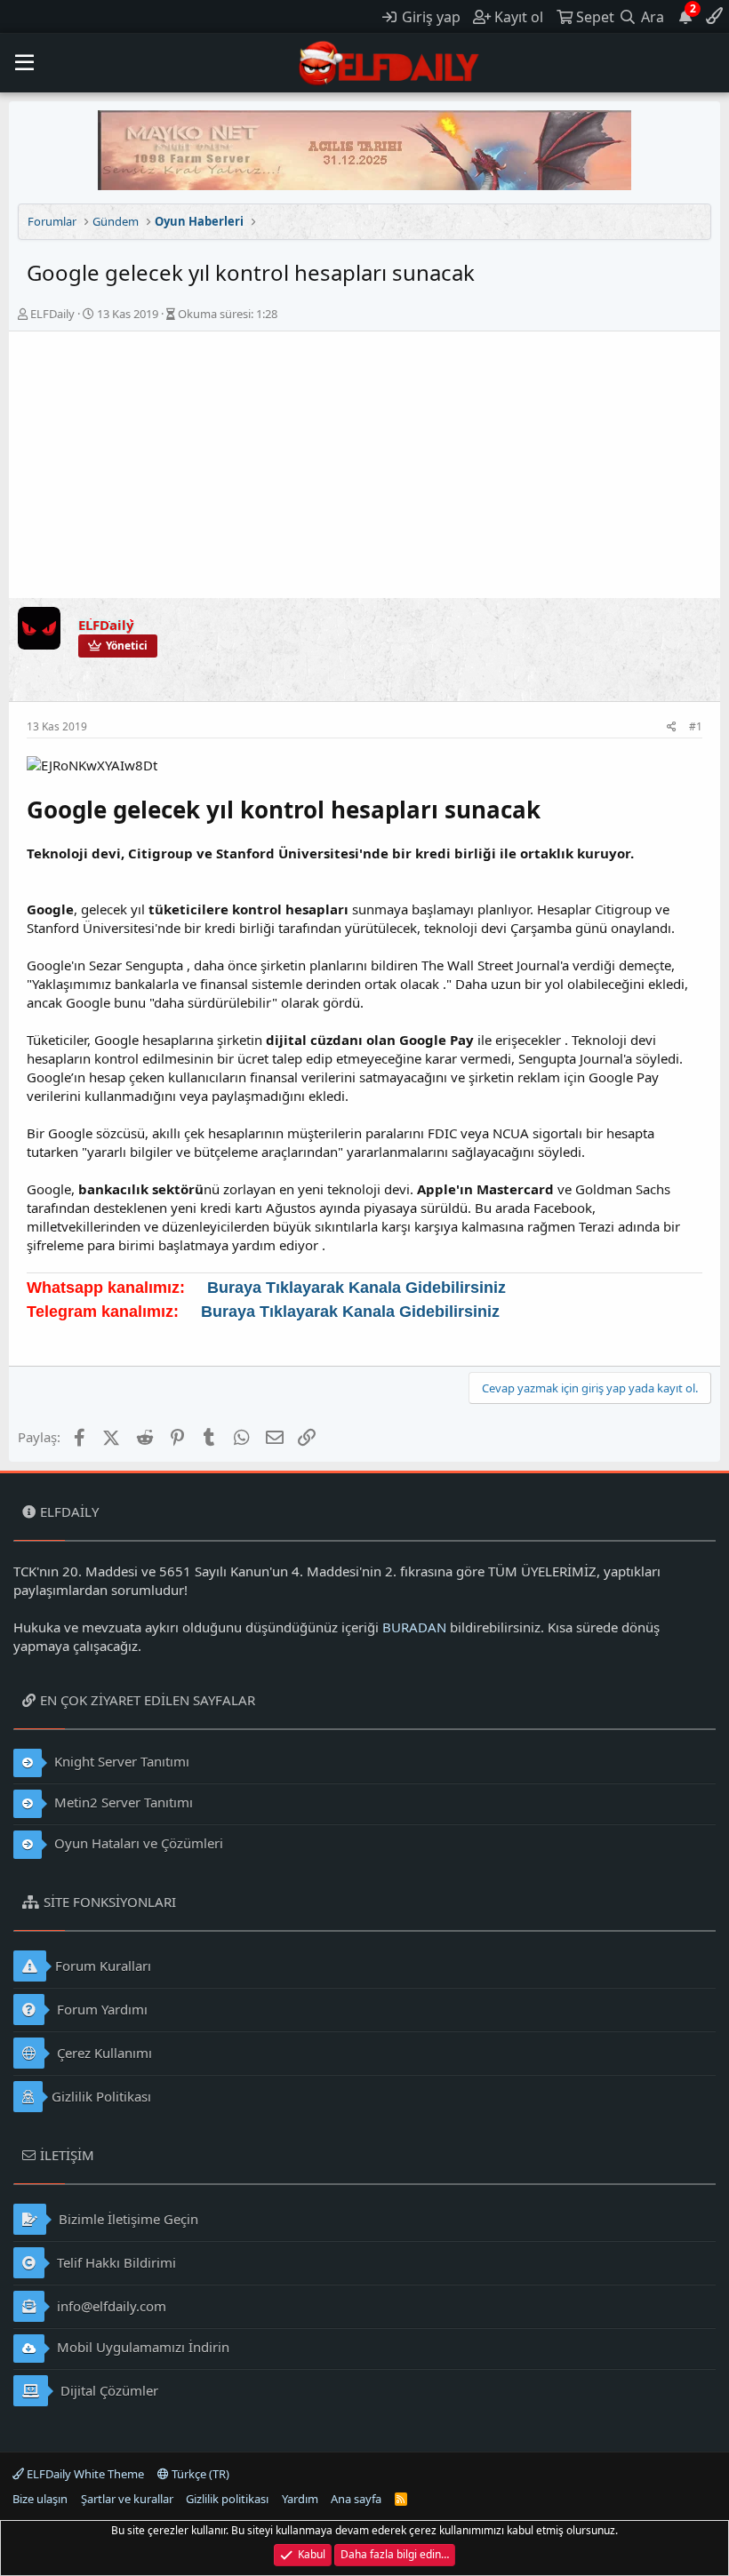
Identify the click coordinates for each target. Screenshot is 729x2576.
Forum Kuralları (103, 1966)
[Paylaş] (672, 727)
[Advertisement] (364, 465)
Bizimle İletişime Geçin (127, 2219)
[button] (24, 63)
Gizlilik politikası (227, 2499)
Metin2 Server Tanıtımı (122, 1802)
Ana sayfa (356, 2499)
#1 (696, 726)
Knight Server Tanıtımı (120, 1761)
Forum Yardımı (100, 2009)
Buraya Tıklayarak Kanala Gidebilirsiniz (356, 1288)
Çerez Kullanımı (103, 2053)
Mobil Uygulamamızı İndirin (141, 2347)
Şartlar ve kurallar (127, 2499)
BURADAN (414, 1627)
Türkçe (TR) (199, 2474)
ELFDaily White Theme (84, 2474)
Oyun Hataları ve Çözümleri (137, 1843)
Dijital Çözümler (108, 2390)
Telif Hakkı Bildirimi (115, 2262)
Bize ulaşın (40, 2499)
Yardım (300, 2499)
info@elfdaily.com (110, 2306)
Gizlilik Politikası (101, 2096)
